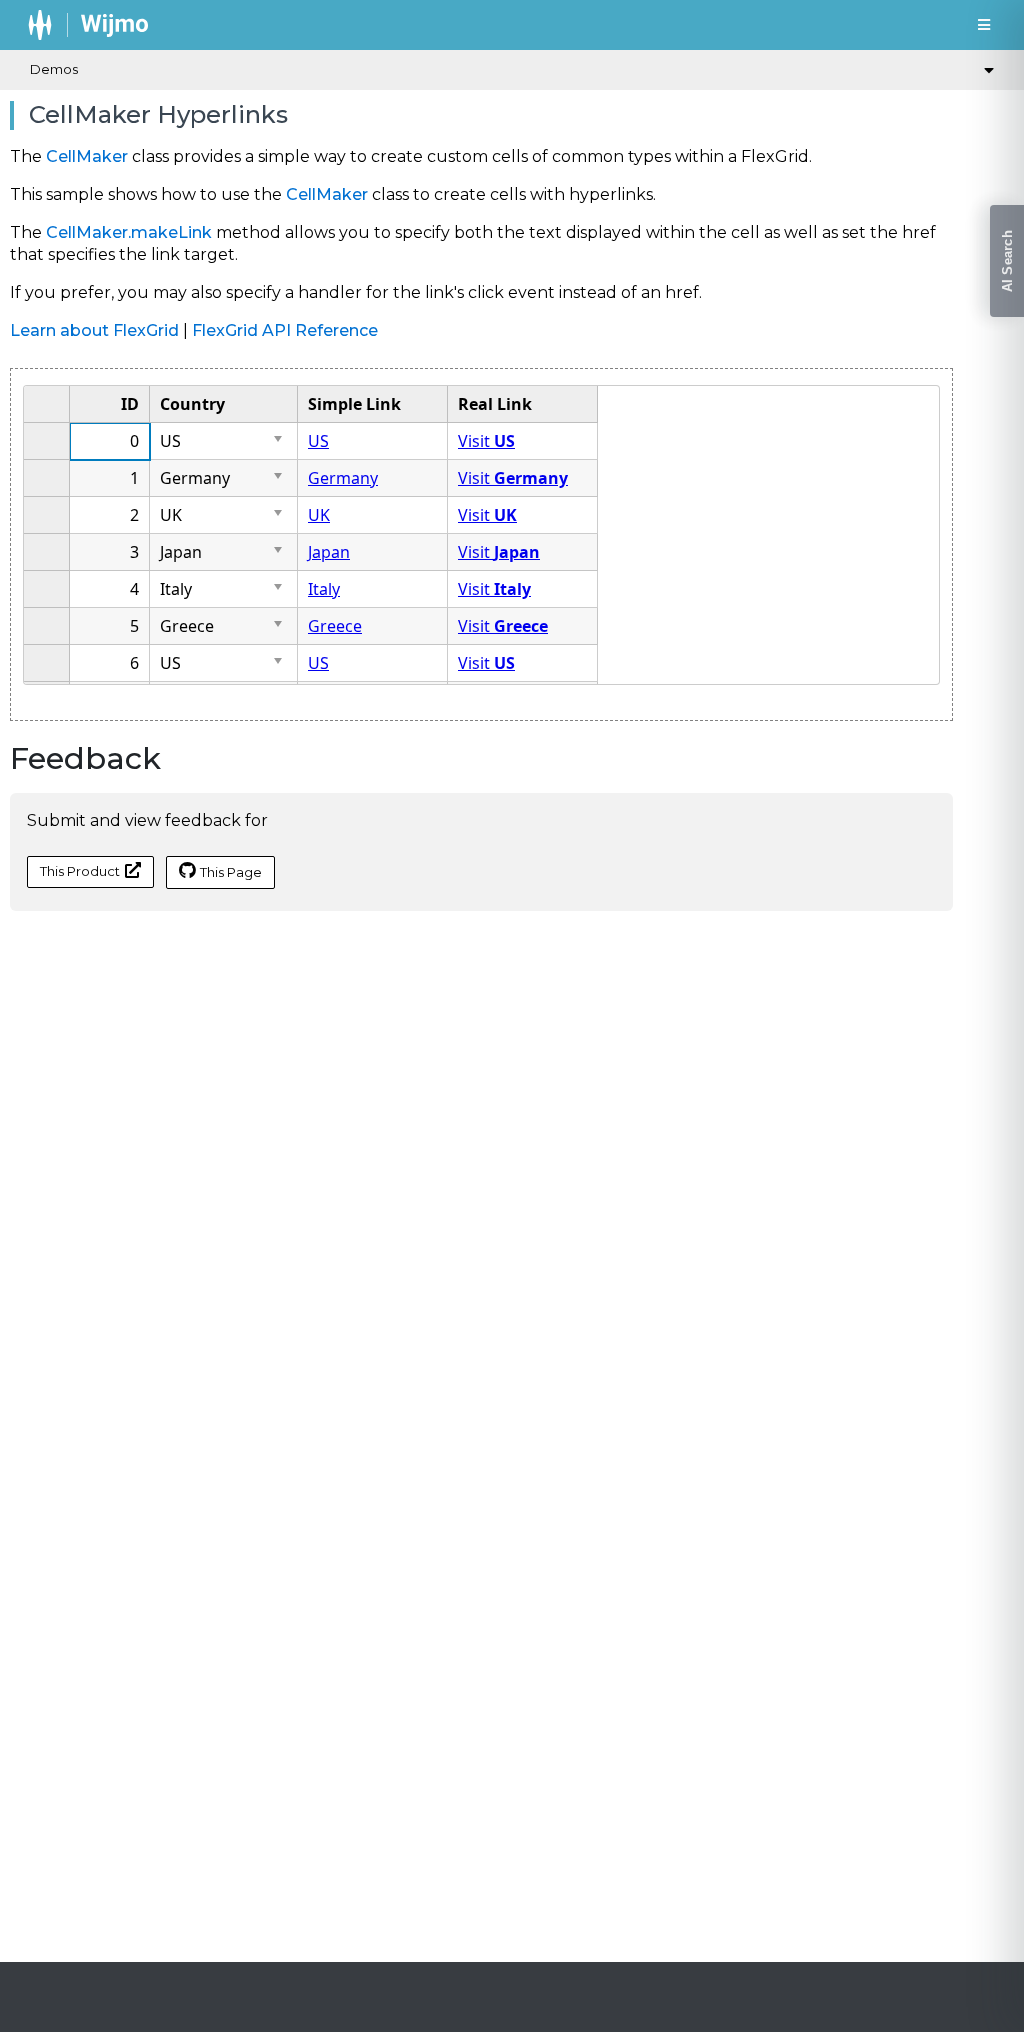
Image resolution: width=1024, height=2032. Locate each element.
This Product (80, 871)
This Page (231, 872)
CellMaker (87, 156)
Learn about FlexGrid (94, 330)
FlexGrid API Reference (285, 330)
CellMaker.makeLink (129, 232)
